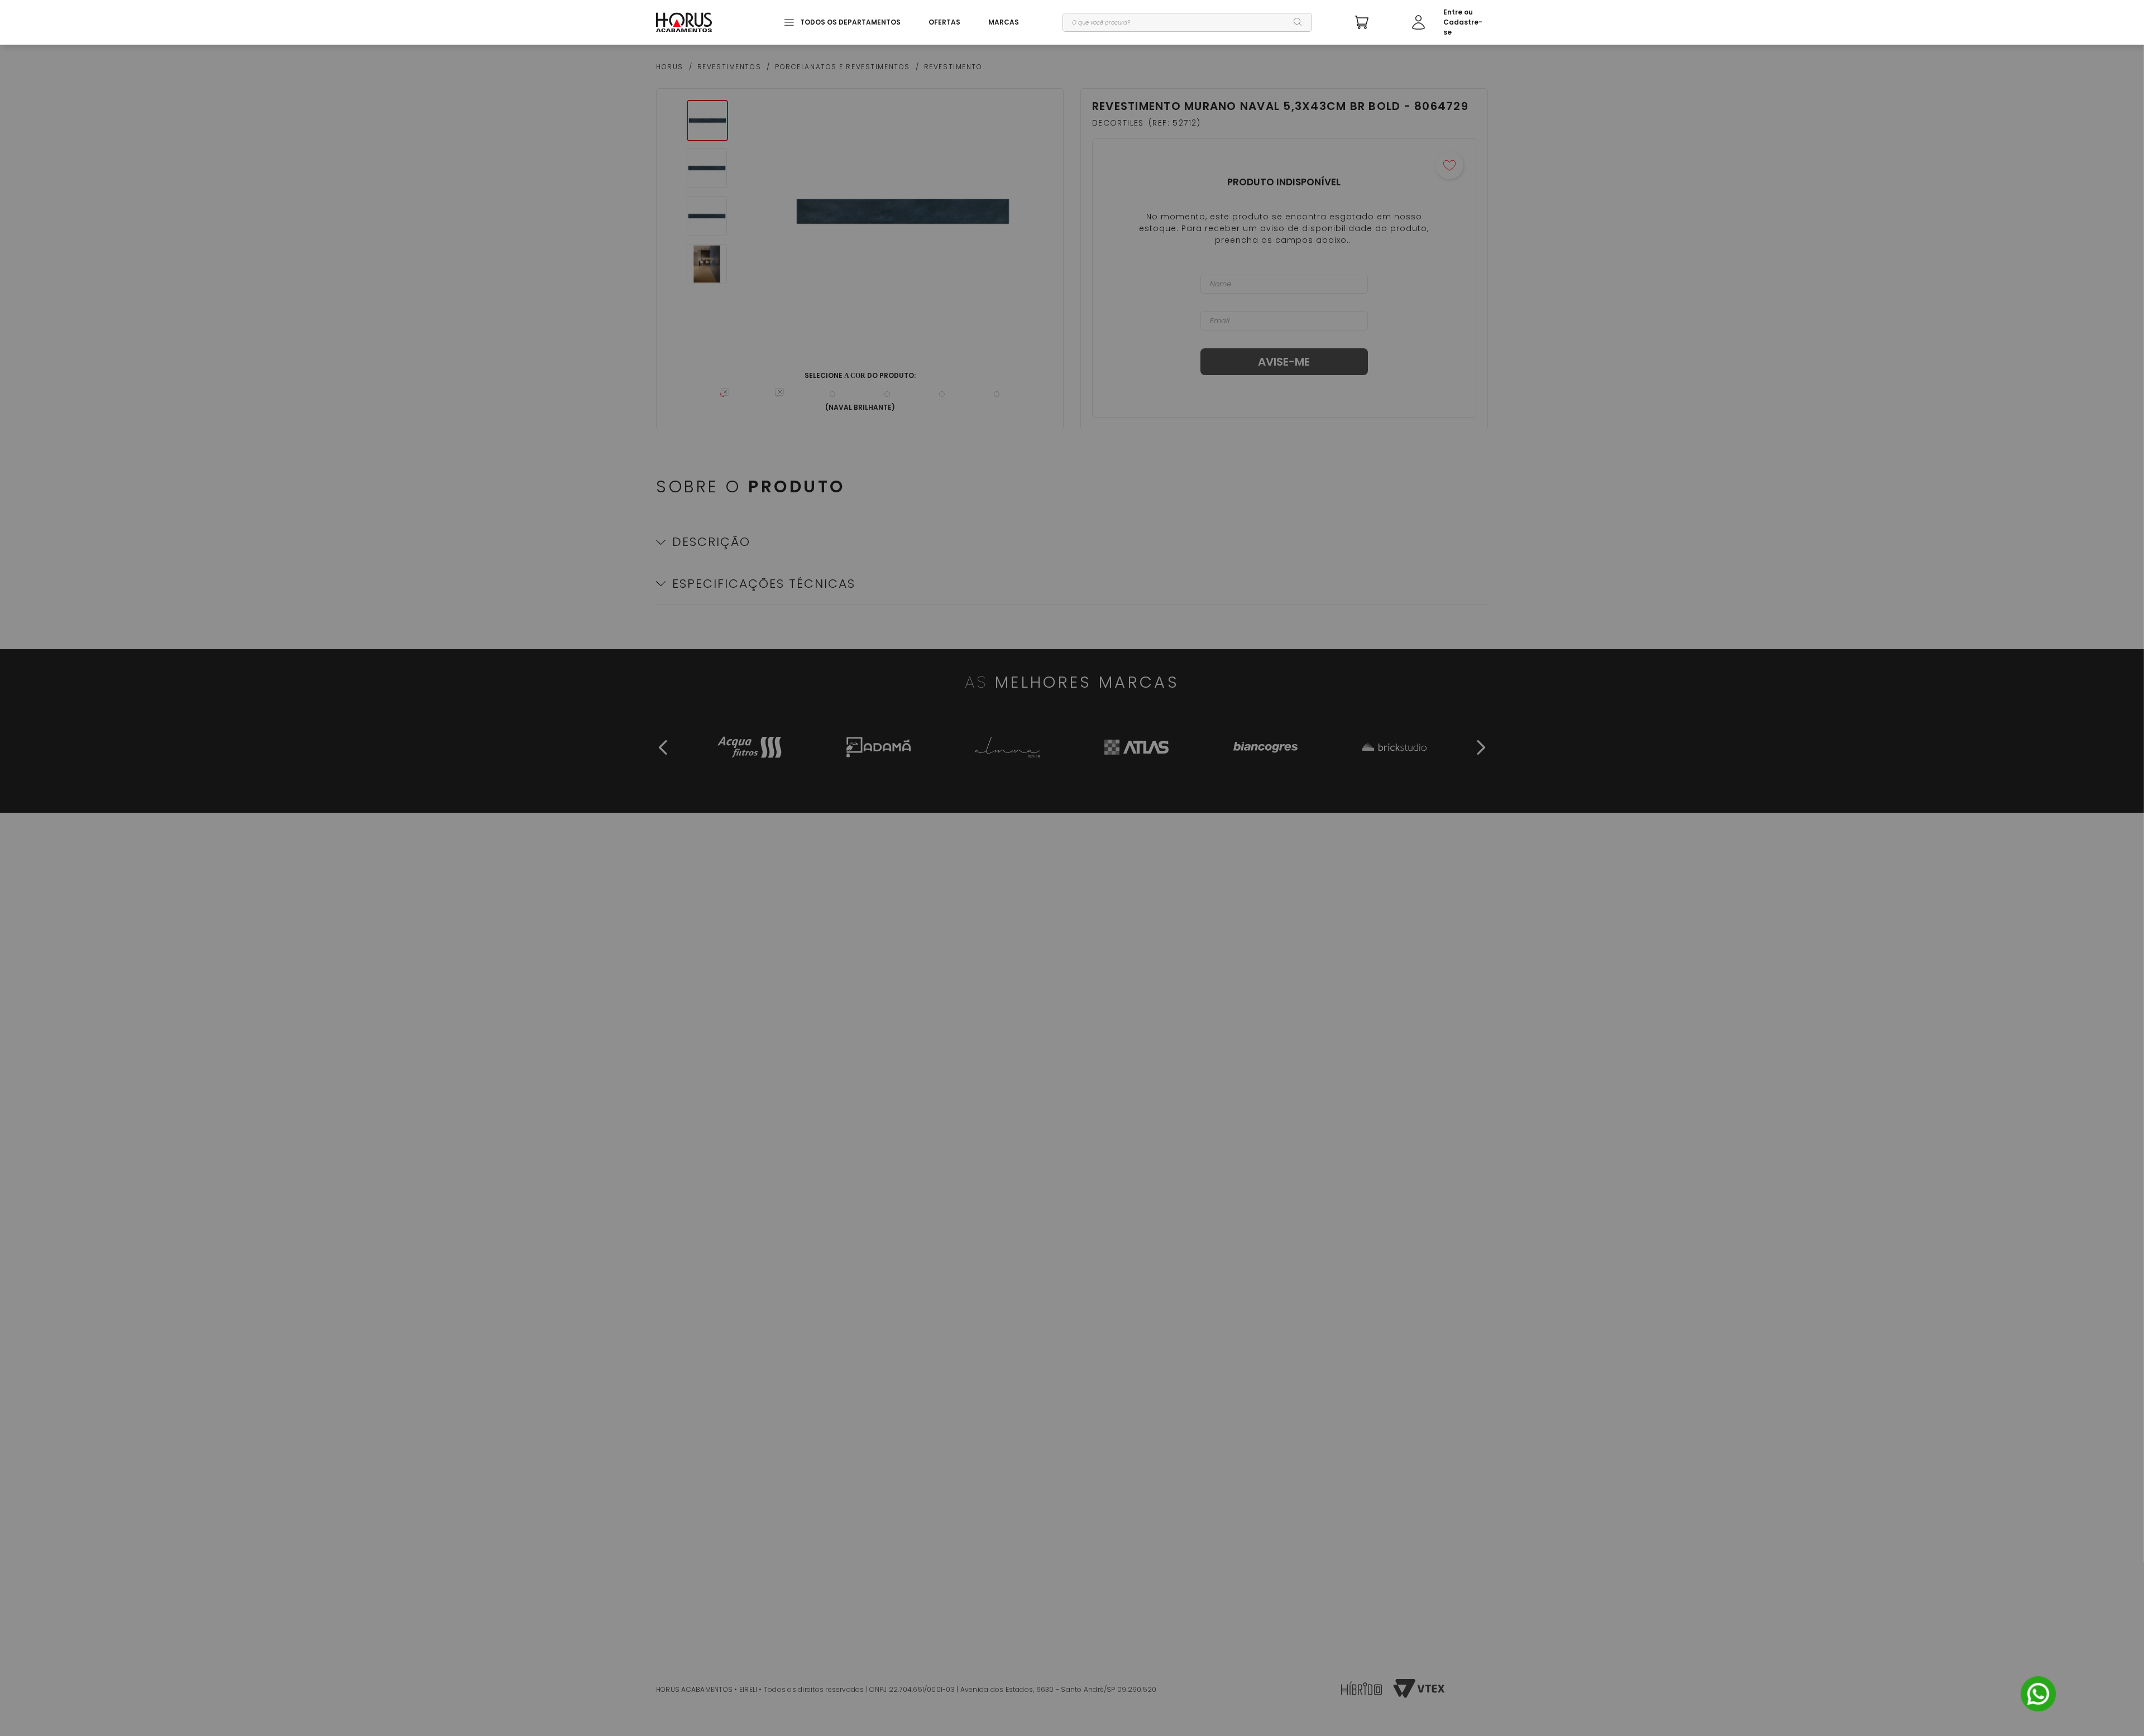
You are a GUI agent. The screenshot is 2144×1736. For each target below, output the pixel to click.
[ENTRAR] (1450, 22)
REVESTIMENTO (953, 67)
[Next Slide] (1481, 1236)
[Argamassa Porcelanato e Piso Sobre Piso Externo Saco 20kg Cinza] (686, 910)
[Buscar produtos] (1298, 22)
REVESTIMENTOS (729, 67)
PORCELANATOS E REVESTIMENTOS (843, 67)
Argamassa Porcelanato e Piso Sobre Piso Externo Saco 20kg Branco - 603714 (905, 795)
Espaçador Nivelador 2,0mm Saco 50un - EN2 (832, 963)
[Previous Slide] (663, 1236)
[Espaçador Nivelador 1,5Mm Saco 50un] (686, 1078)
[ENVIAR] (1284, 362)
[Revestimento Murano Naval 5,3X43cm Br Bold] (686, 735)
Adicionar (1144, 841)
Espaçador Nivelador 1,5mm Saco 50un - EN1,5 (833, 1048)
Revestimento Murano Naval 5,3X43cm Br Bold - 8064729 (859, 697)
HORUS (670, 67)
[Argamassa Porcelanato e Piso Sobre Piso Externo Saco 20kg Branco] (686, 826)
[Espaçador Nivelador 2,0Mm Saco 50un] (686, 994)
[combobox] (1187, 22)
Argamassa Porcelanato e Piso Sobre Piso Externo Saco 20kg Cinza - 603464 (904, 879)
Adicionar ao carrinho (1404, 847)
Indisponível (1145, 757)
